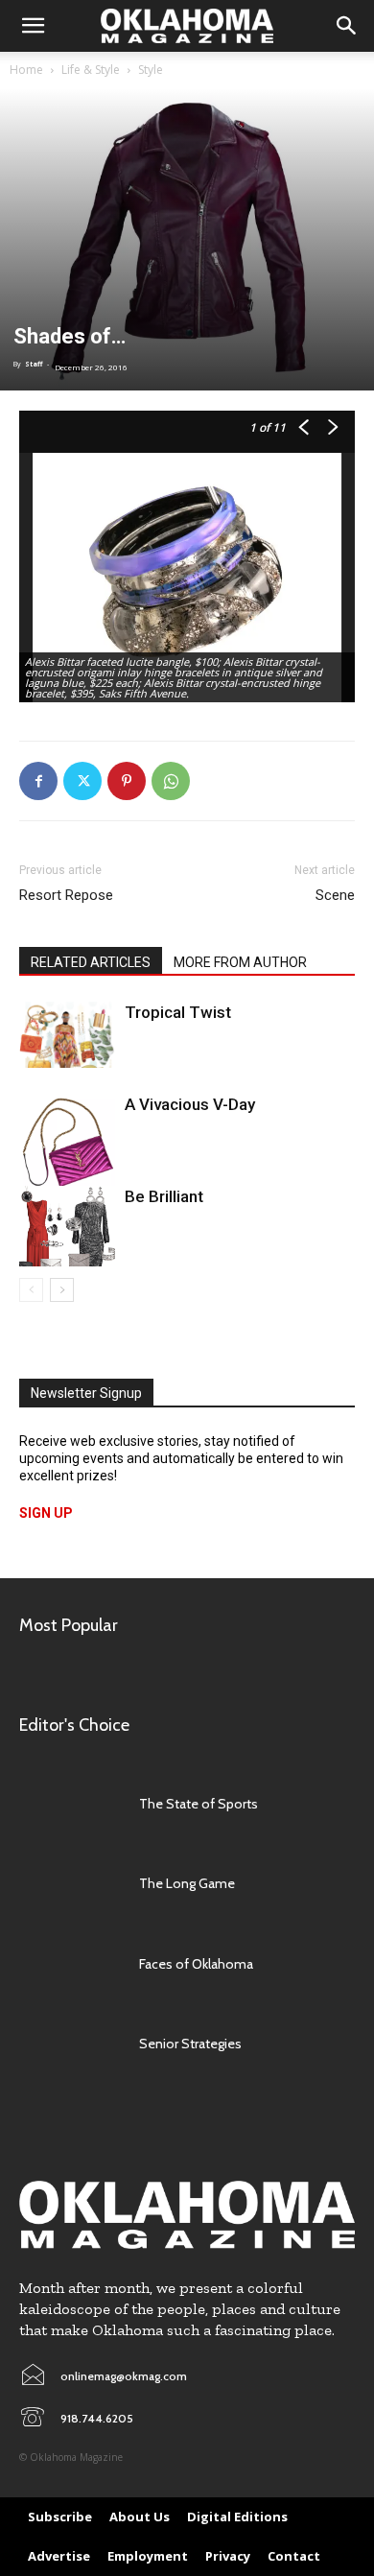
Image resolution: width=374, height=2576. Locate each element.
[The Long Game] (70, 1884)
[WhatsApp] (171, 781)
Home (26, 70)
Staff (34, 364)
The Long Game (187, 1883)
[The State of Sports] (70, 1804)
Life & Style (91, 70)
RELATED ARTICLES (91, 962)
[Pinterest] (127, 781)
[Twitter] (82, 781)
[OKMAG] (187, 2215)
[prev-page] (31, 1290)
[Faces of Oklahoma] (70, 1964)
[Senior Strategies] (70, 2044)
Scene (335, 895)
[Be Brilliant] (67, 1226)
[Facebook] (38, 781)
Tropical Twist (178, 1012)
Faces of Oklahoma (196, 1964)
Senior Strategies (190, 2044)
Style (151, 70)
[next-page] (62, 1290)
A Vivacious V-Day (190, 1104)
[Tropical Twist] (67, 1035)
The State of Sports (199, 1804)
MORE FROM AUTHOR (240, 962)
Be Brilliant (164, 1196)
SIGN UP (46, 1513)
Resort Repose (66, 895)
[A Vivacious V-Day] (67, 1142)
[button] (33, 26)
